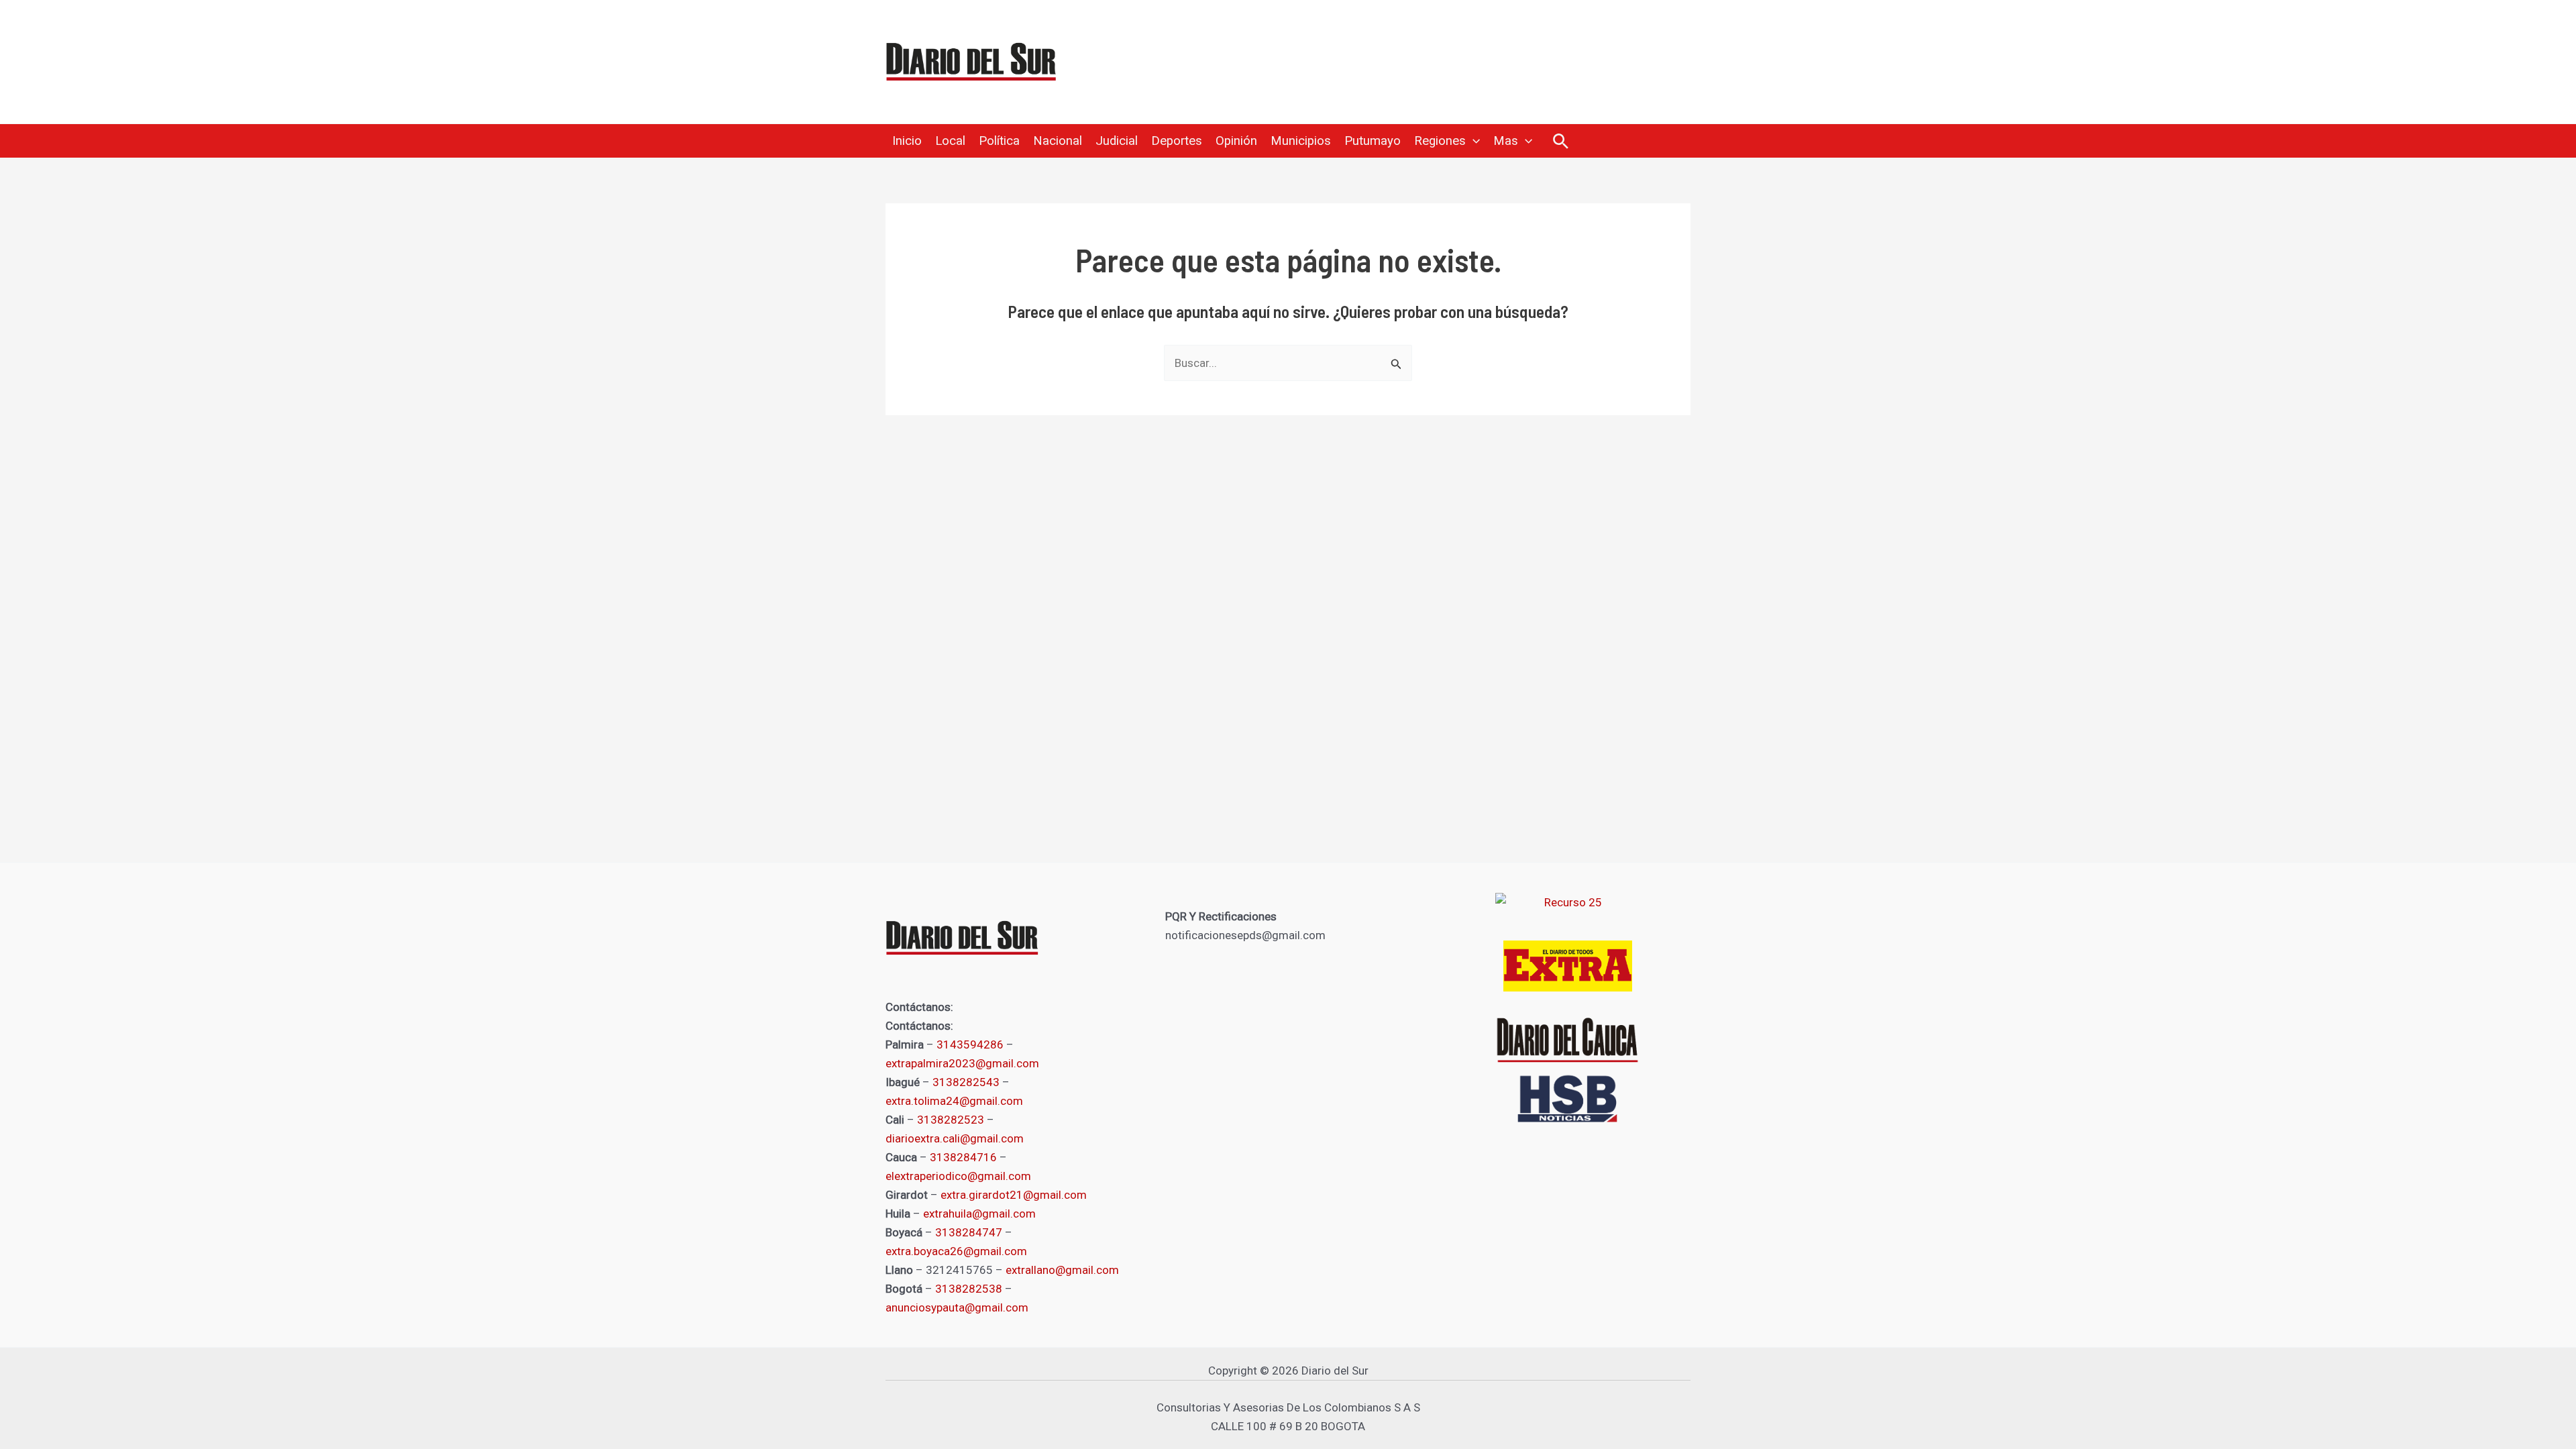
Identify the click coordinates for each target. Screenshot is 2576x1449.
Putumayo (1373, 141)
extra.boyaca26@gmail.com (956, 1251)
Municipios (1301, 141)
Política (999, 141)
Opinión (1236, 141)
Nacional (1058, 141)
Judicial (1117, 141)
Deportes (1177, 141)
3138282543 (966, 1082)
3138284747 (969, 1232)
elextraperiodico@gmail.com (958, 1176)
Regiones (1440, 141)
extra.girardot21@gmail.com (1014, 1195)
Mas (1506, 141)
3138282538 (969, 1289)
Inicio (907, 141)
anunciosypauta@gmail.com (957, 1307)
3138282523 (951, 1120)
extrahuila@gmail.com (979, 1214)
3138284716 (963, 1157)
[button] (1473, 141)
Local (950, 141)
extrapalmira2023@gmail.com (962, 1063)
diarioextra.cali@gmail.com (955, 1138)
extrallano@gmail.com (1062, 1270)
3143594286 (970, 1044)
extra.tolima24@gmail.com (954, 1101)
